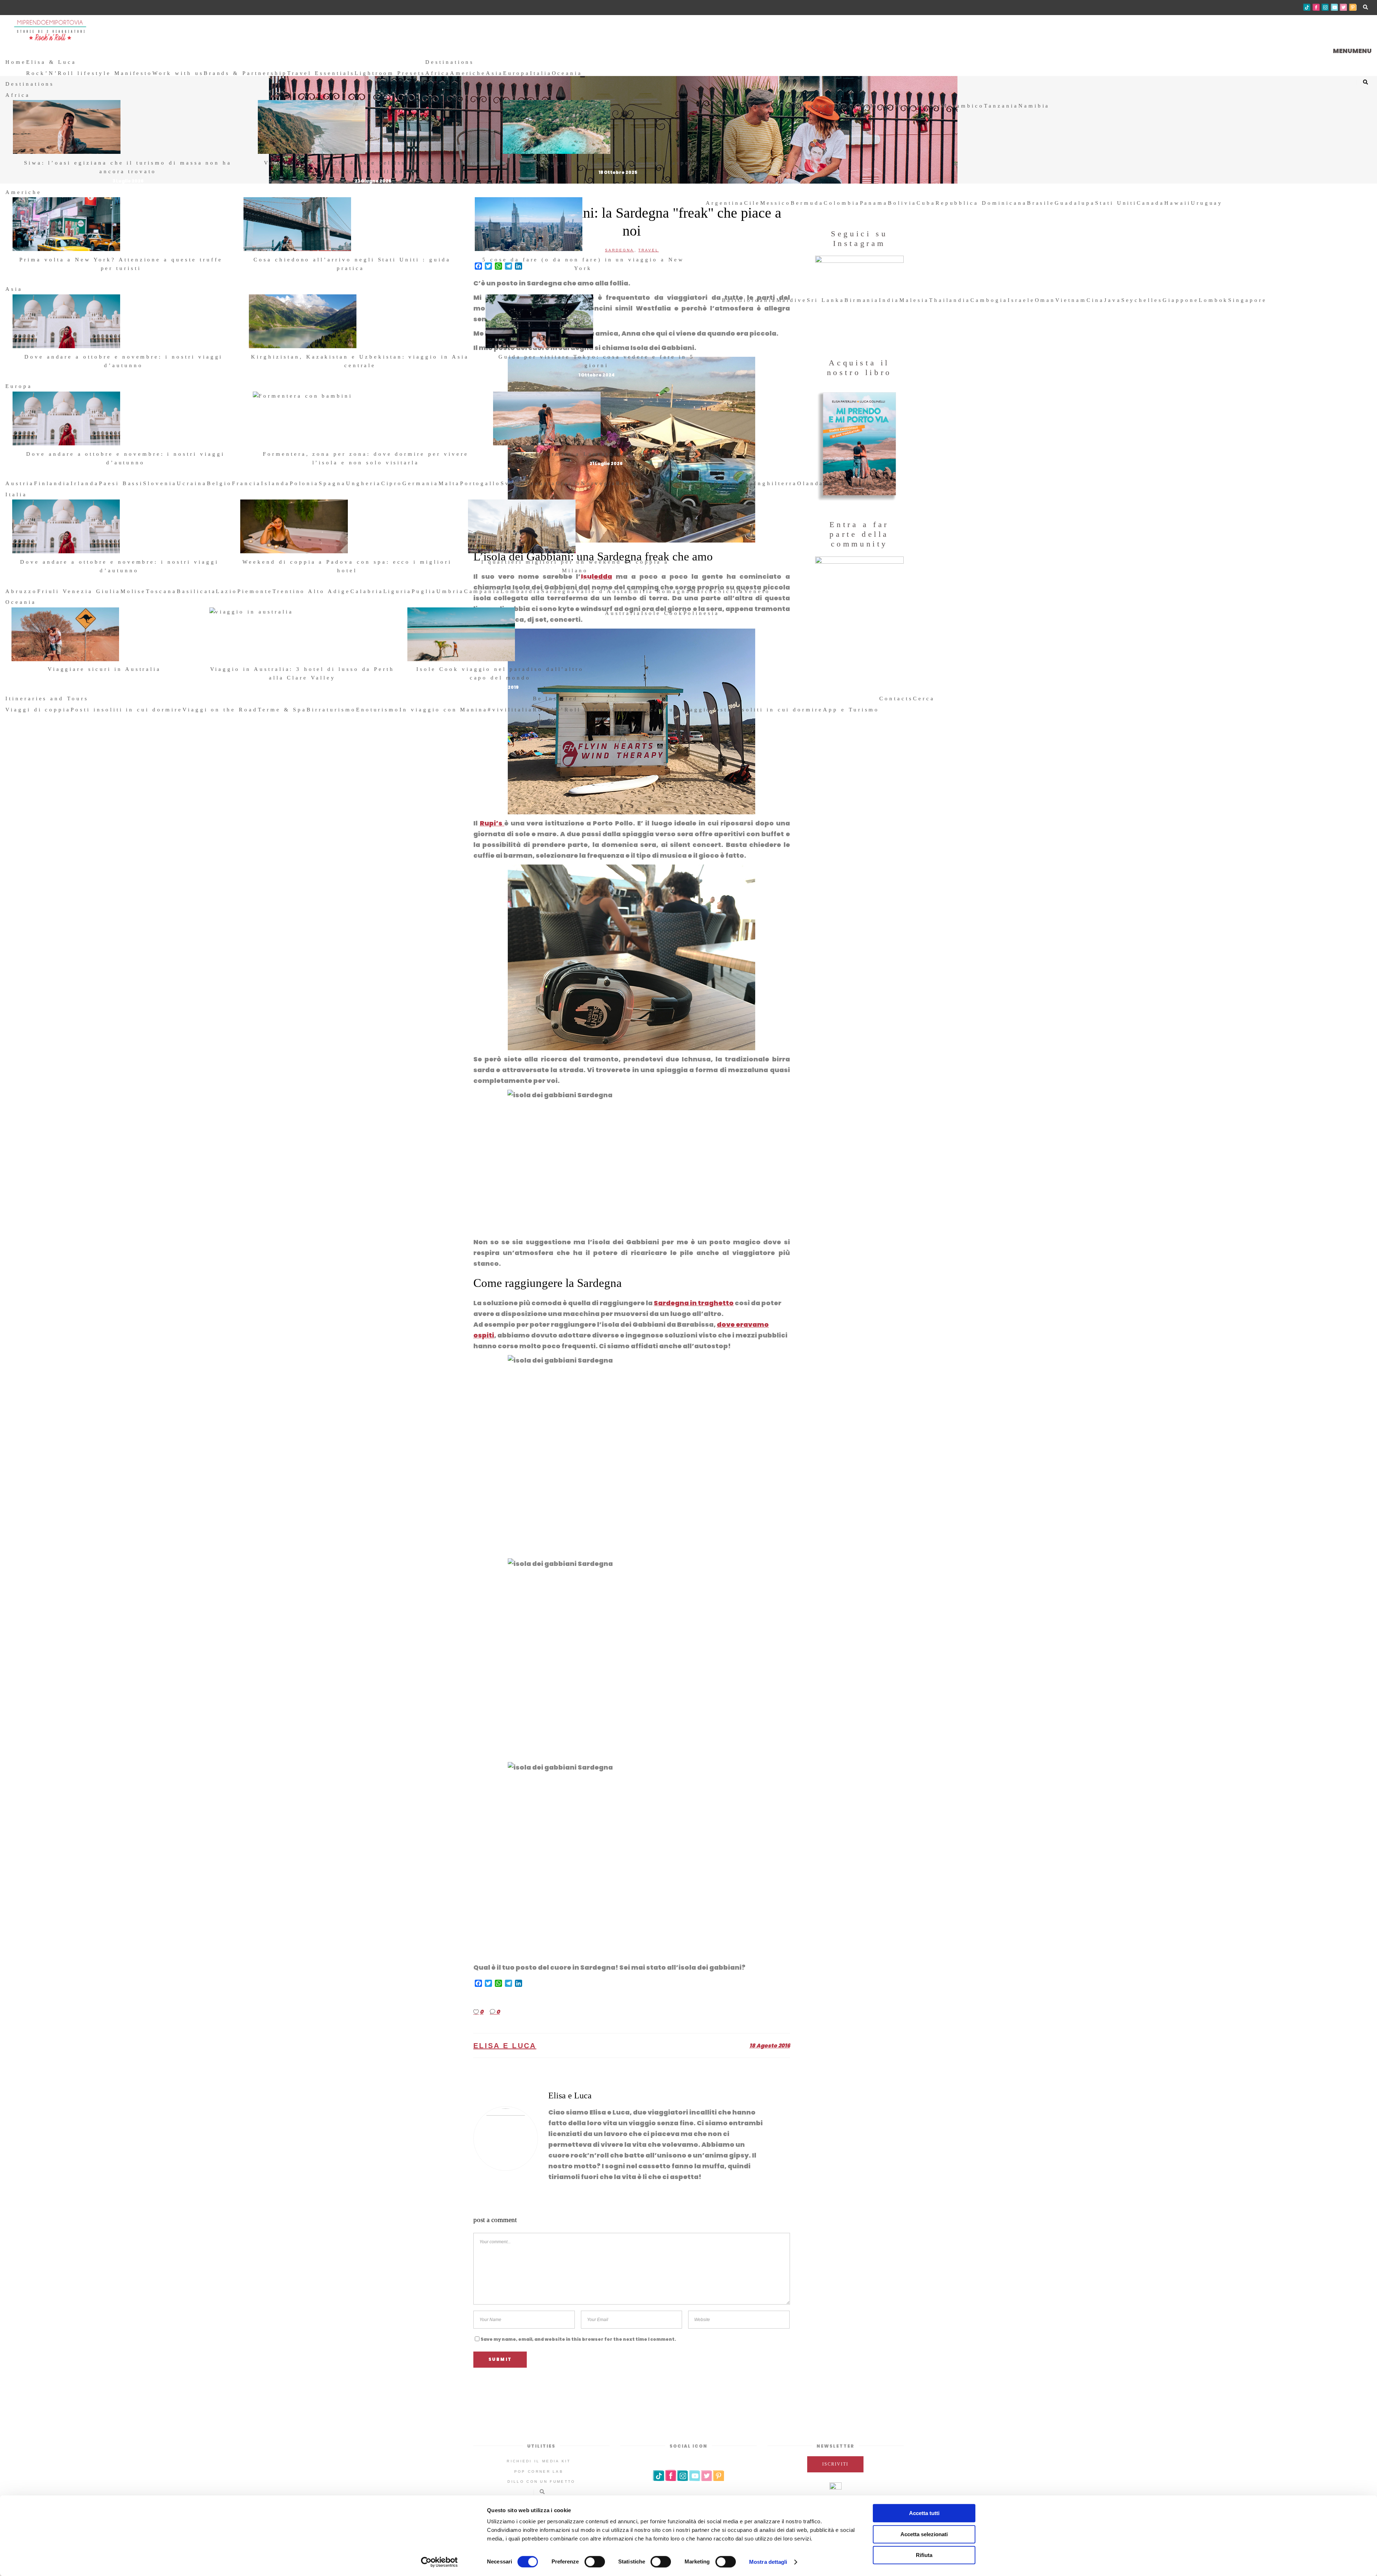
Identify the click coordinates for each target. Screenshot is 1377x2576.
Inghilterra (775, 483)
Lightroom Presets (390, 73)
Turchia (864, 483)
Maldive (792, 300)
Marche (704, 591)
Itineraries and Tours (47, 699)
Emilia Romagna (660, 591)
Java (1113, 300)
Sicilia (731, 591)
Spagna (332, 483)
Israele (1021, 300)
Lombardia (521, 591)
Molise (133, 591)
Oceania (567, 73)
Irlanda (85, 483)
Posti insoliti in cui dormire (127, 710)
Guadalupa (1075, 203)
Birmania (862, 300)
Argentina (725, 203)
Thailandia (950, 300)
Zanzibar (925, 106)
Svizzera (697, 483)
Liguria (398, 591)
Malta (449, 483)
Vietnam (1071, 300)
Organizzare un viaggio (666, 710)
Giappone (1181, 300)
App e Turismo (851, 710)
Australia (623, 613)
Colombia (842, 203)
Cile (752, 203)
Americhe (468, 73)
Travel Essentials (321, 73)
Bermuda (807, 203)
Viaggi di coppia (38, 710)
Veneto (757, 591)
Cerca (924, 699)
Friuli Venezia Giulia (79, 591)
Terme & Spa (282, 710)
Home (16, 62)
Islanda (275, 483)
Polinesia (702, 613)
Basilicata (197, 591)
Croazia (541, 483)
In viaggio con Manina (444, 710)
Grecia (569, 483)
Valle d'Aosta (602, 591)
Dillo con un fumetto (541, 2482)
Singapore (1248, 300)
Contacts (896, 699)
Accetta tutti (924, 2513)
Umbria (450, 591)
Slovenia (160, 483)
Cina (1095, 300)
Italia (541, 73)
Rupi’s (492, 823)
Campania (482, 591)
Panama (874, 203)
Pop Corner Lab (539, 2471)
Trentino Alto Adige (311, 591)
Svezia (513, 483)
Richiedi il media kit (539, 2461)
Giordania (757, 300)
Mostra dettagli (768, 2562)
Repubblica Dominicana (981, 203)
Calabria (367, 591)
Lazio (227, 591)
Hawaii (1178, 203)
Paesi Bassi (121, 483)
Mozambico (963, 106)
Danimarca (734, 483)
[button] (1352, 51)
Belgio (220, 483)
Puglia (424, 591)
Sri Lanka (826, 300)
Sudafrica (852, 106)
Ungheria (364, 483)
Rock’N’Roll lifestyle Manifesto (89, 73)
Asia (495, 73)
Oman (1045, 300)
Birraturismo (331, 710)
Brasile (1041, 203)
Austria (20, 483)
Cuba (926, 203)
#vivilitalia (510, 710)
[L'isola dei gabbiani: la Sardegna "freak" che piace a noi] (506, 2139)
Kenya (760, 106)
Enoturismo (378, 710)
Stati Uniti (1116, 203)
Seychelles (1142, 300)
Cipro (392, 483)
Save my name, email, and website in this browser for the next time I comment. (578, 2339)
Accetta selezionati (924, 2534)
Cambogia (989, 300)
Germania (420, 483)
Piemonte (255, 591)
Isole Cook (662, 613)
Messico (776, 203)
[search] (938, 699)
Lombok (1214, 300)
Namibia (1034, 106)
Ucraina (192, 483)
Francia (247, 483)
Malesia (914, 300)
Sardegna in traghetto (694, 1303)
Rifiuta (924, 2555)
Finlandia (53, 483)
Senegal (786, 106)
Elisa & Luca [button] (51, 62)
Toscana (161, 591)
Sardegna (559, 591)
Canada (1151, 203)
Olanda (811, 483)
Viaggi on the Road (220, 710)
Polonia (304, 483)
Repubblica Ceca (648, 483)
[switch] (595, 2562)
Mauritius (889, 106)
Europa (517, 73)
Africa (438, 73)
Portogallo (481, 483)
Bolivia (902, 203)
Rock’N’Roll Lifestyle (576, 710)
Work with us (178, 73)
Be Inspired (555, 699)
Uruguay (1207, 203)
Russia (836, 483)
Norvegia (598, 483)
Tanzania (1001, 106)
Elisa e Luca (505, 2046)
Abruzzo (21, 591)
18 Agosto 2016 (770, 2045)
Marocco (817, 106)
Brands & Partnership (245, 73)
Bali (730, 300)
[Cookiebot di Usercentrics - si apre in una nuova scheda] (439, 2562)
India (889, 300)
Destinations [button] (450, 62)
